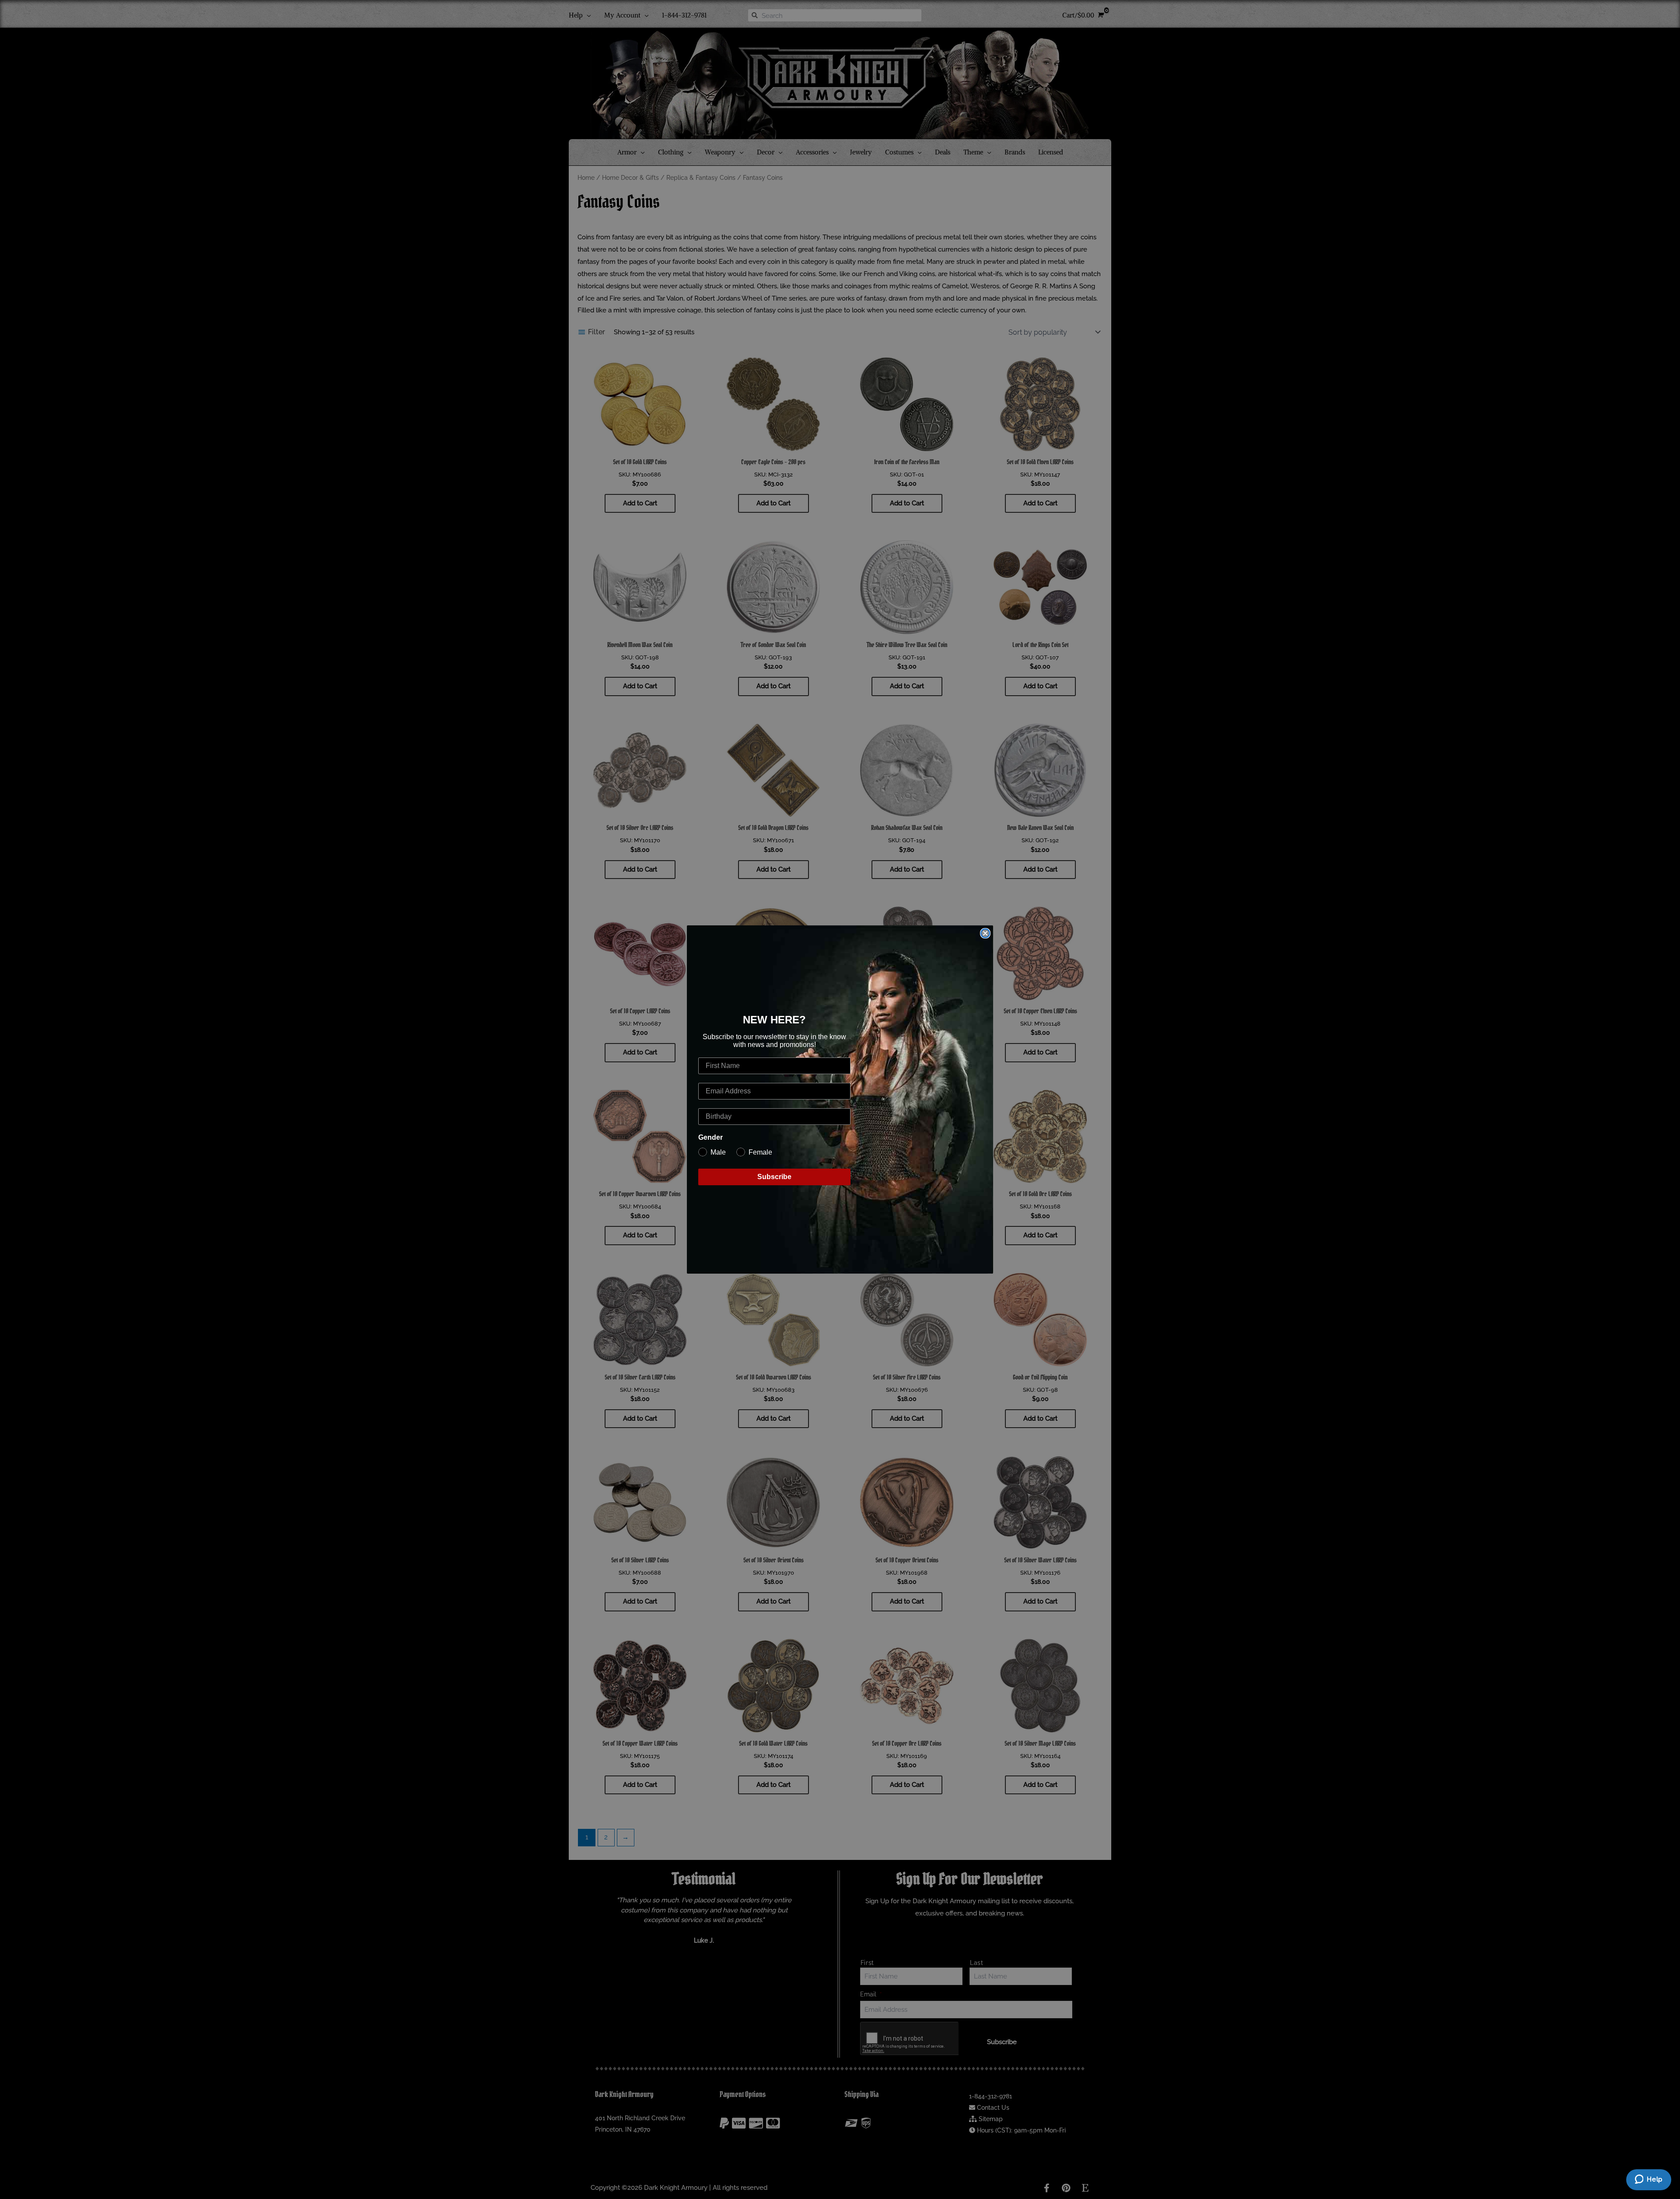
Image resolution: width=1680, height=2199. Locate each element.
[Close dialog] (985, 933)
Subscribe (774, 1177)
